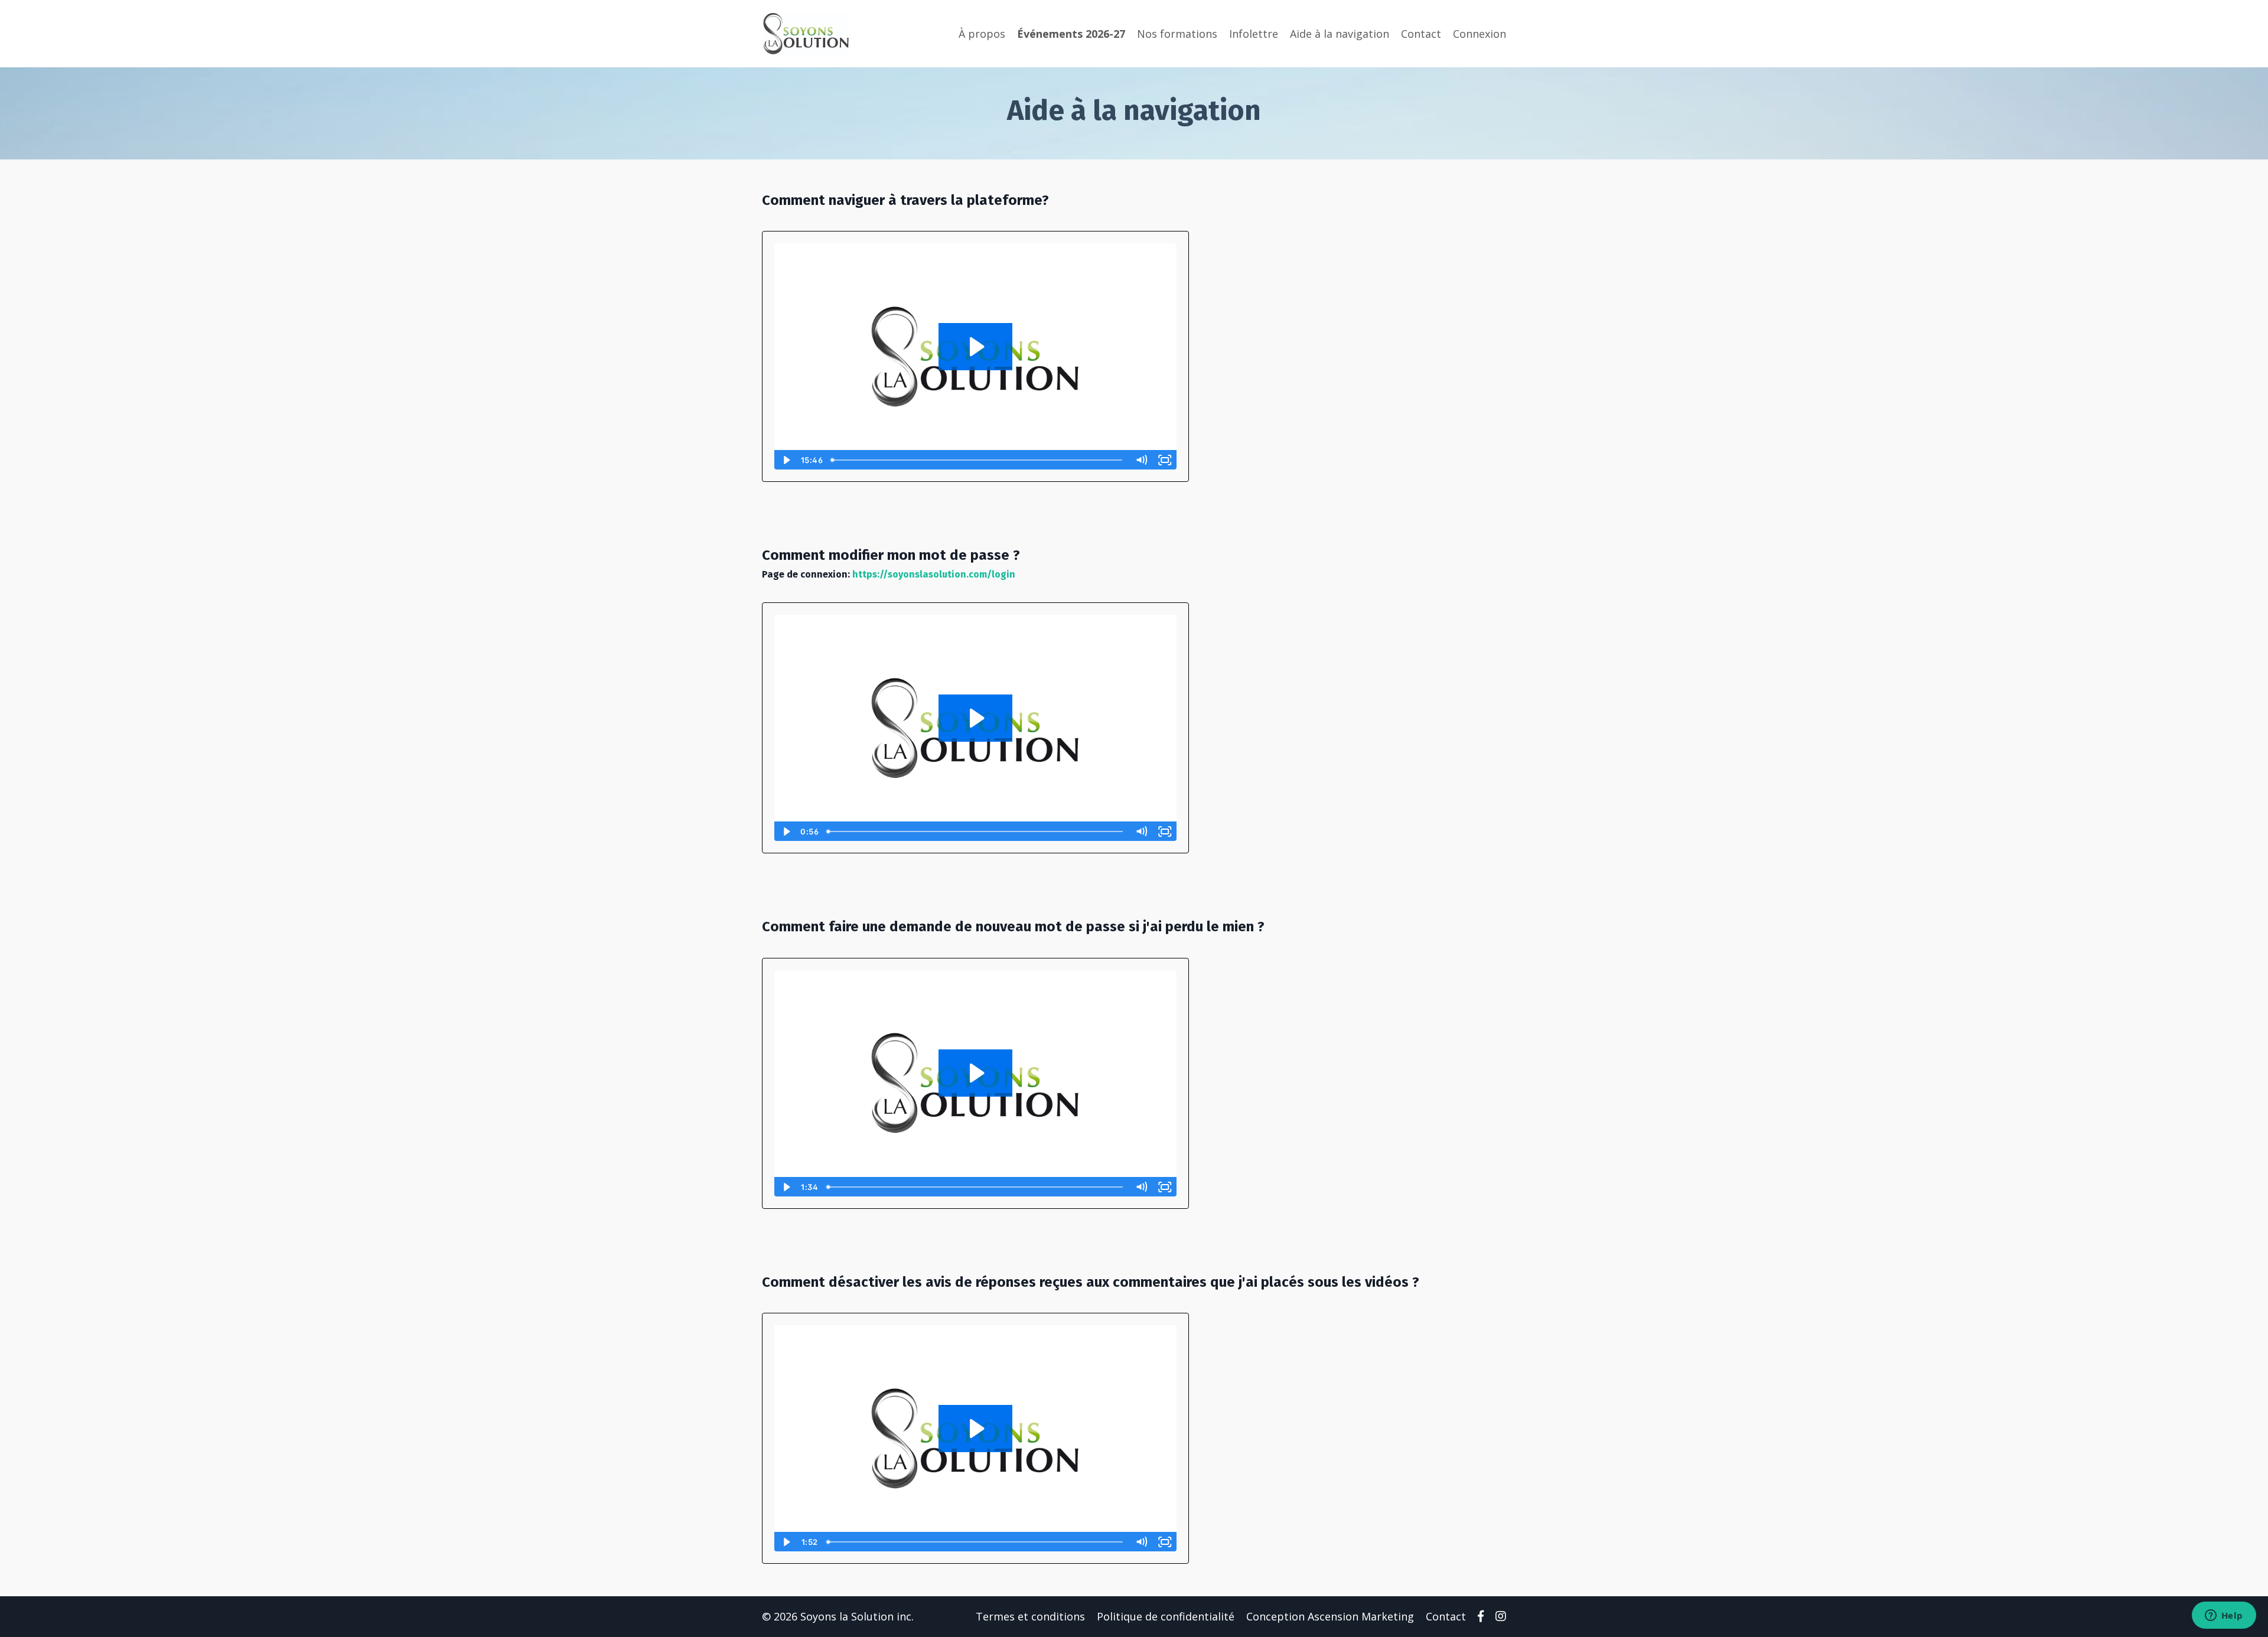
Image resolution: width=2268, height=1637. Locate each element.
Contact (1421, 34)
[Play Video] (786, 460)
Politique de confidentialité (1166, 1616)
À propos (982, 34)
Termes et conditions (1030, 1616)
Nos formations (1177, 34)
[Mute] (1142, 460)
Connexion (1480, 34)
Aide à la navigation (1340, 34)
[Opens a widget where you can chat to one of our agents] (2224, 1616)
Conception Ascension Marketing (1330, 1616)
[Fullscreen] (1165, 460)
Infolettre (1254, 34)
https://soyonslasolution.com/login (934, 574)
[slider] (978, 460)
